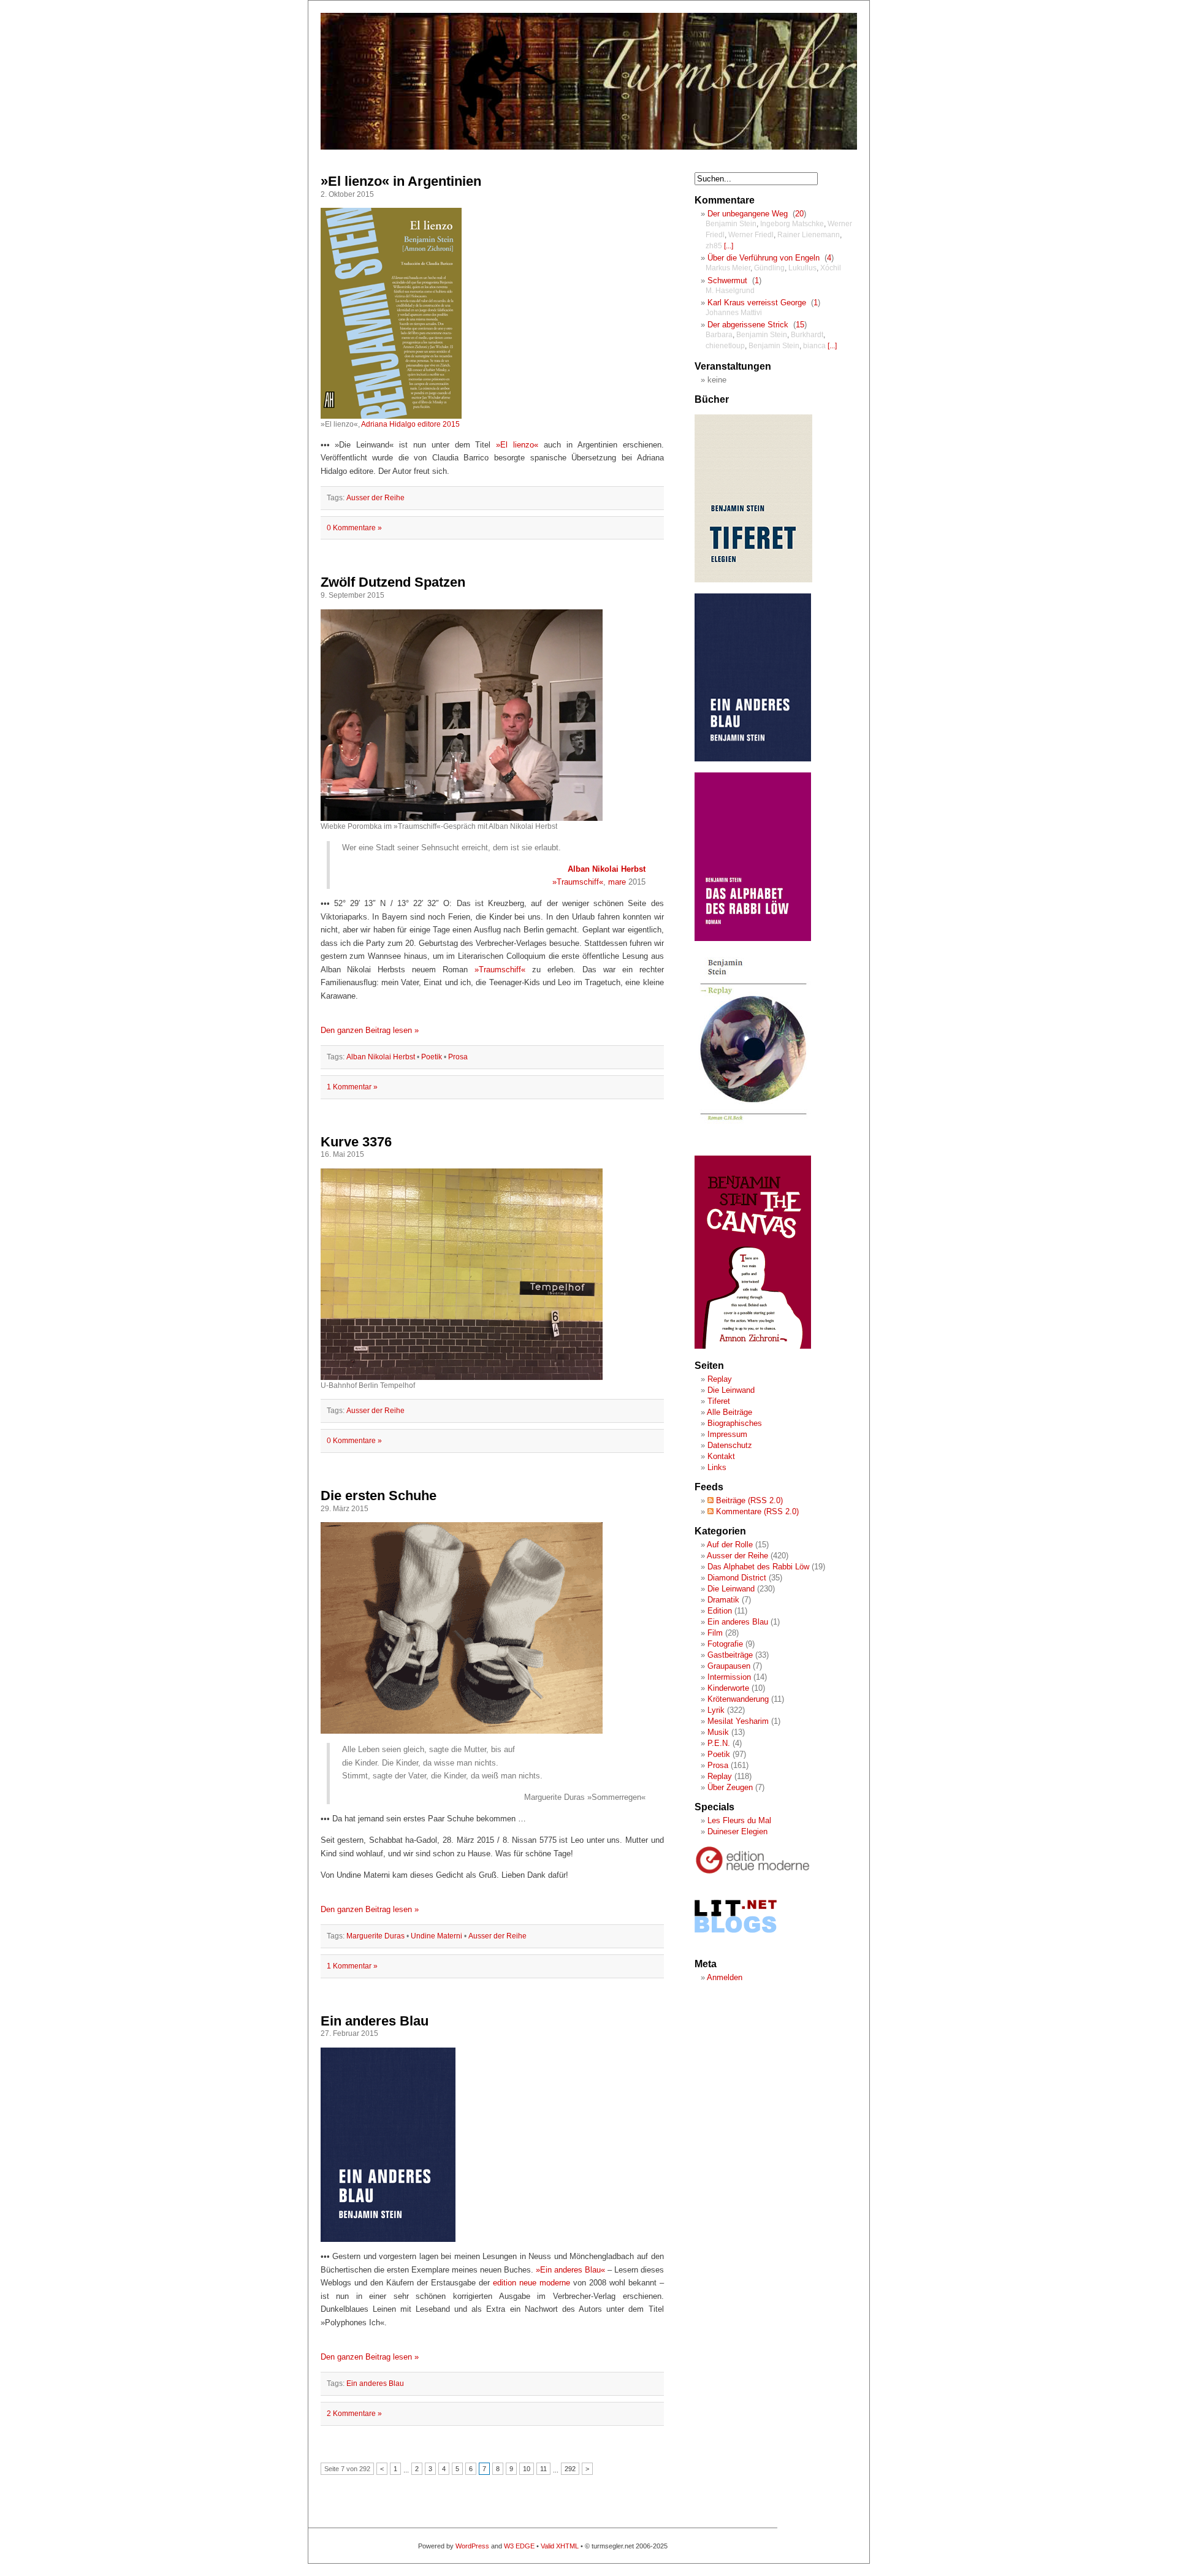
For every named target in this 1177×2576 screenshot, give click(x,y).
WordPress (472, 2546)
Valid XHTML (560, 2546)
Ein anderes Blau (375, 2021)
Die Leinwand (731, 1390)
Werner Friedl (751, 235)
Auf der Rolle (730, 1545)
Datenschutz (730, 1445)
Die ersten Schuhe (379, 1496)
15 (800, 325)
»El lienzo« (517, 445)
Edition (720, 1611)
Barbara (719, 335)
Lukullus (802, 268)
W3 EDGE (519, 2546)
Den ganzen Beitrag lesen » (370, 1030)
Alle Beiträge (729, 1412)
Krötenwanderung (738, 1699)
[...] (729, 246)
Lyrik (716, 1710)
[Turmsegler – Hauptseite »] (589, 147)
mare (617, 882)
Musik (718, 1732)
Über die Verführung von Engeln (764, 258)
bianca (814, 346)
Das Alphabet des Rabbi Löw (758, 1567)
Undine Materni (436, 1936)
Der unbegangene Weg (748, 214)
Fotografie (725, 1644)
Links (717, 1467)
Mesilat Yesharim (738, 1721)
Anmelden (725, 1977)
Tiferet (719, 1401)
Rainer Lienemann (809, 235)
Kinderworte (728, 1688)
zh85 (714, 246)
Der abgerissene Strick (748, 325)
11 (543, 2469)
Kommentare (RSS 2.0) (756, 1511)
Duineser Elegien (737, 1831)
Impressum (727, 1434)
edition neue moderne (531, 2283)
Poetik (432, 1057)
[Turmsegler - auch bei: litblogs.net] (736, 1944)
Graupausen (729, 1666)
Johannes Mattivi (734, 313)
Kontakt (721, 1456)
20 (799, 214)
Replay (720, 1379)
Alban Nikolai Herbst (607, 869)
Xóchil (831, 268)
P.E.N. (719, 1743)
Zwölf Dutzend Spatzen (393, 582)
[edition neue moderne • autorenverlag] (753, 1872)
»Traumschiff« (578, 882)
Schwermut (727, 280)
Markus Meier (728, 268)
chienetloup (725, 346)
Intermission (729, 1677)
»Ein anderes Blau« (570, 2270)
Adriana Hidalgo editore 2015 (410, 424)
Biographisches (735, 1423)
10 (527, 2469)
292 (570, 2469)
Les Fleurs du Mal (739, 1820)
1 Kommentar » (352, 1087)
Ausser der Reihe (375, 498)
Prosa (458, 1057)
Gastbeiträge (730, 1655)
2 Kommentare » (354, 2414)
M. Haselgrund (730, 291)
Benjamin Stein (731, 224)
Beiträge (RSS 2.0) (748, 1500)
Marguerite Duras (375, 1936)
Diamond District (737, 1578)
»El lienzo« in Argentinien (401, 181)
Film (715, 1633)
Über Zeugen (730, 1787)
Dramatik (723, 1600)
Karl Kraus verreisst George (757, 303)
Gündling (769, 268)
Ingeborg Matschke (792, 224)
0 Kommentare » (354, 528)
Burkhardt (807, 335)
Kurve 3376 (356, 1142)
